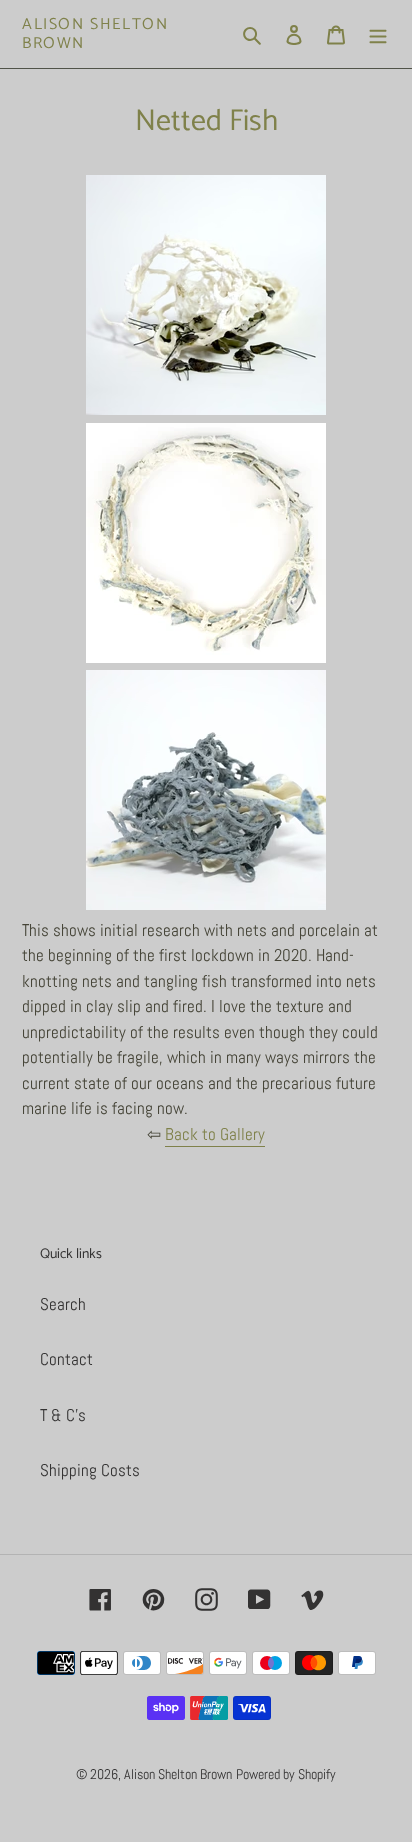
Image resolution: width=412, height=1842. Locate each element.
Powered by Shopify (286, 1774)
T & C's (63, 1415)
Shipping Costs (90, 1470)
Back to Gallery (215, 1134)
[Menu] (378, 34)
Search (63, 1304)
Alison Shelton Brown (95, 34)
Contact (66, 1359)
